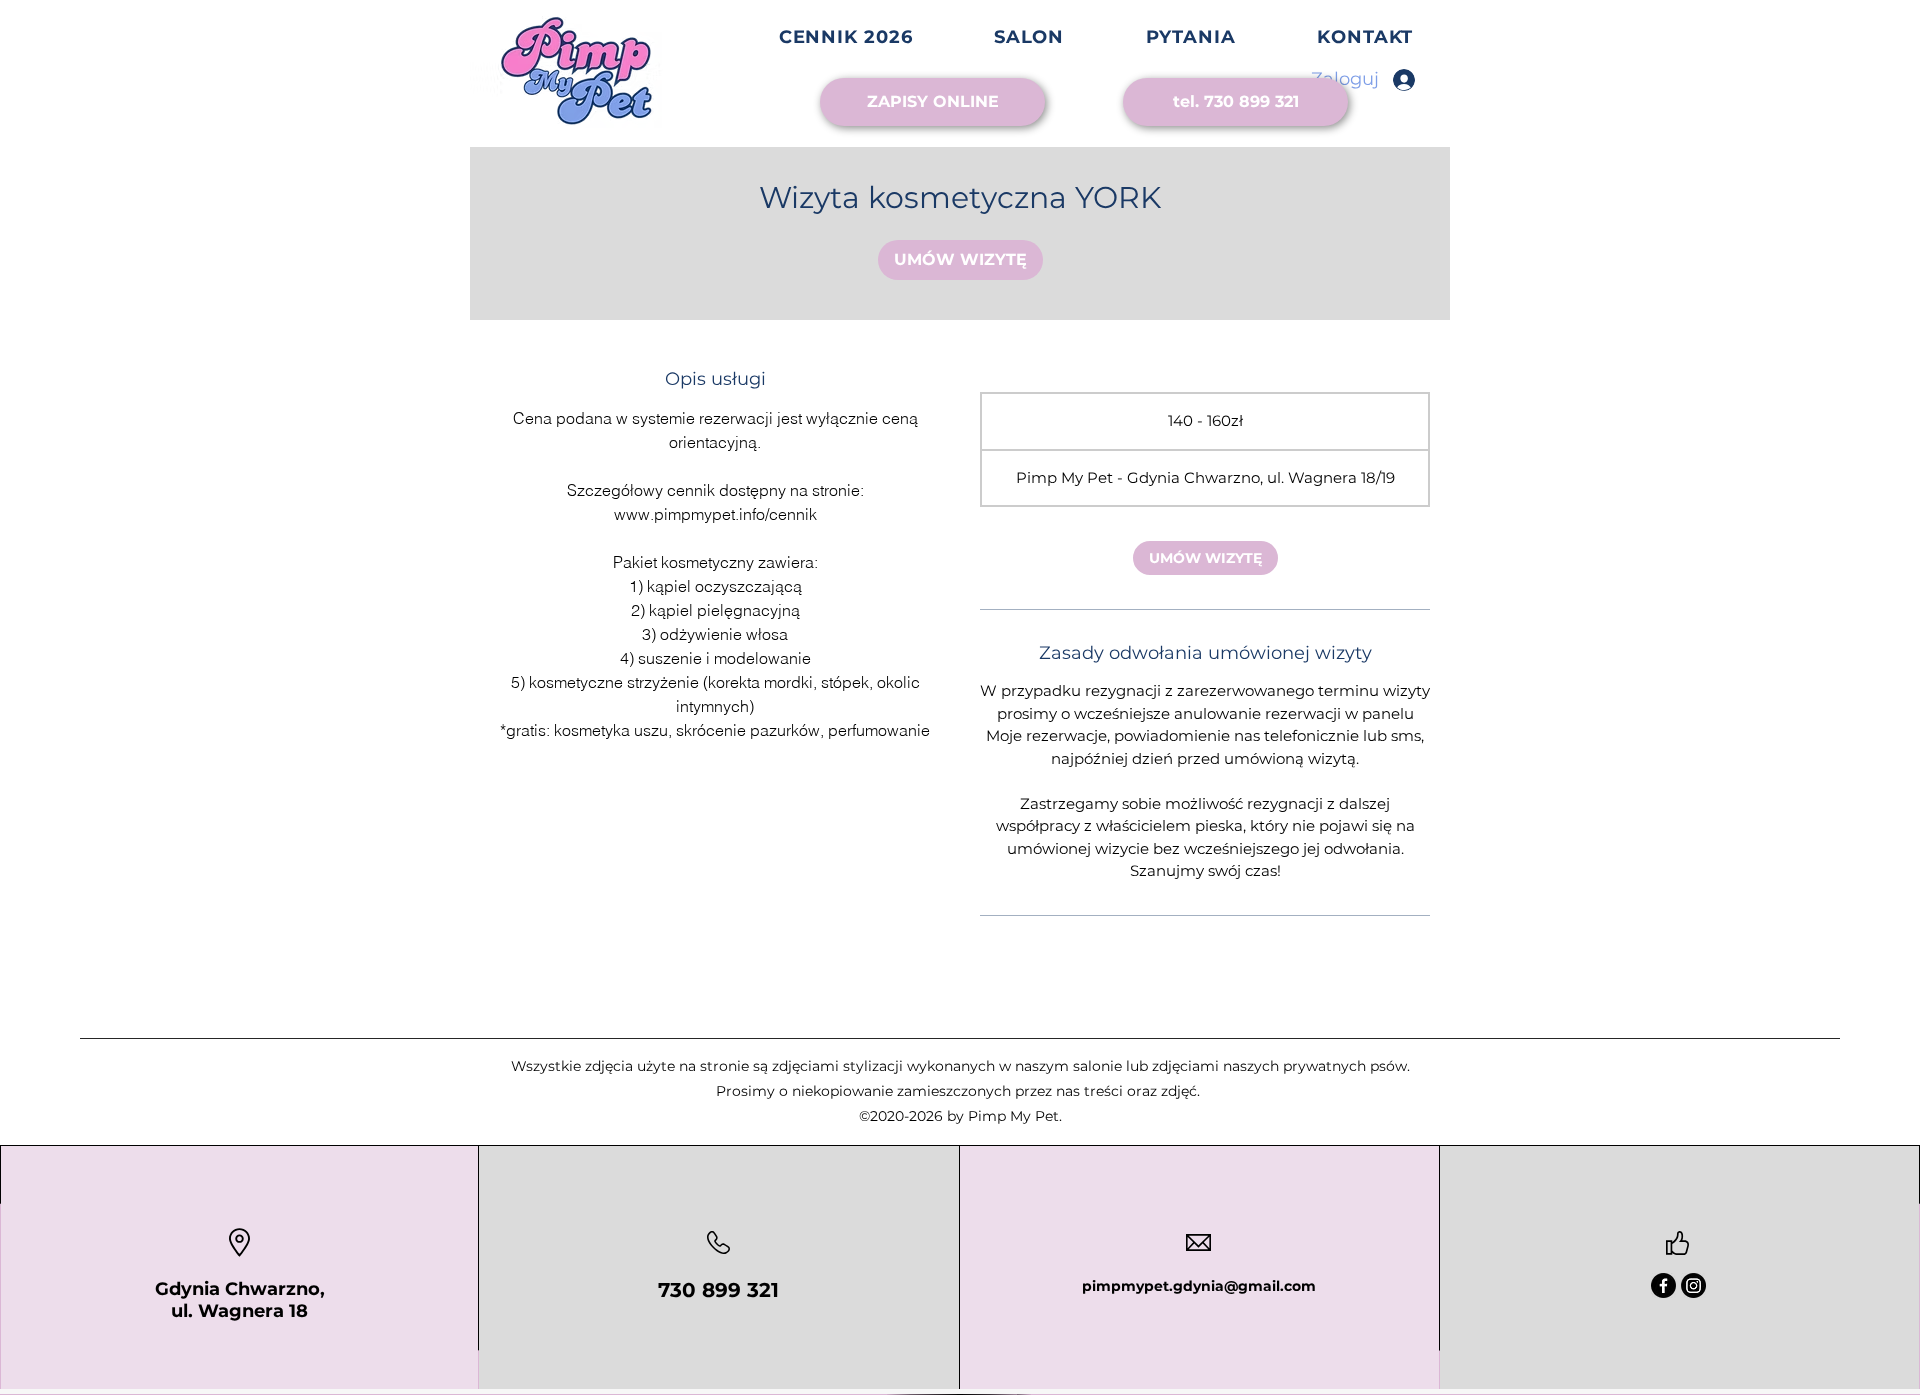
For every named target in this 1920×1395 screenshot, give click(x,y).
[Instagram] (1693, 1285)
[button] (1029, 37)
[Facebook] (1663, 1285)
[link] (960, 260)
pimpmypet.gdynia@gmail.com (1199, 1286)
